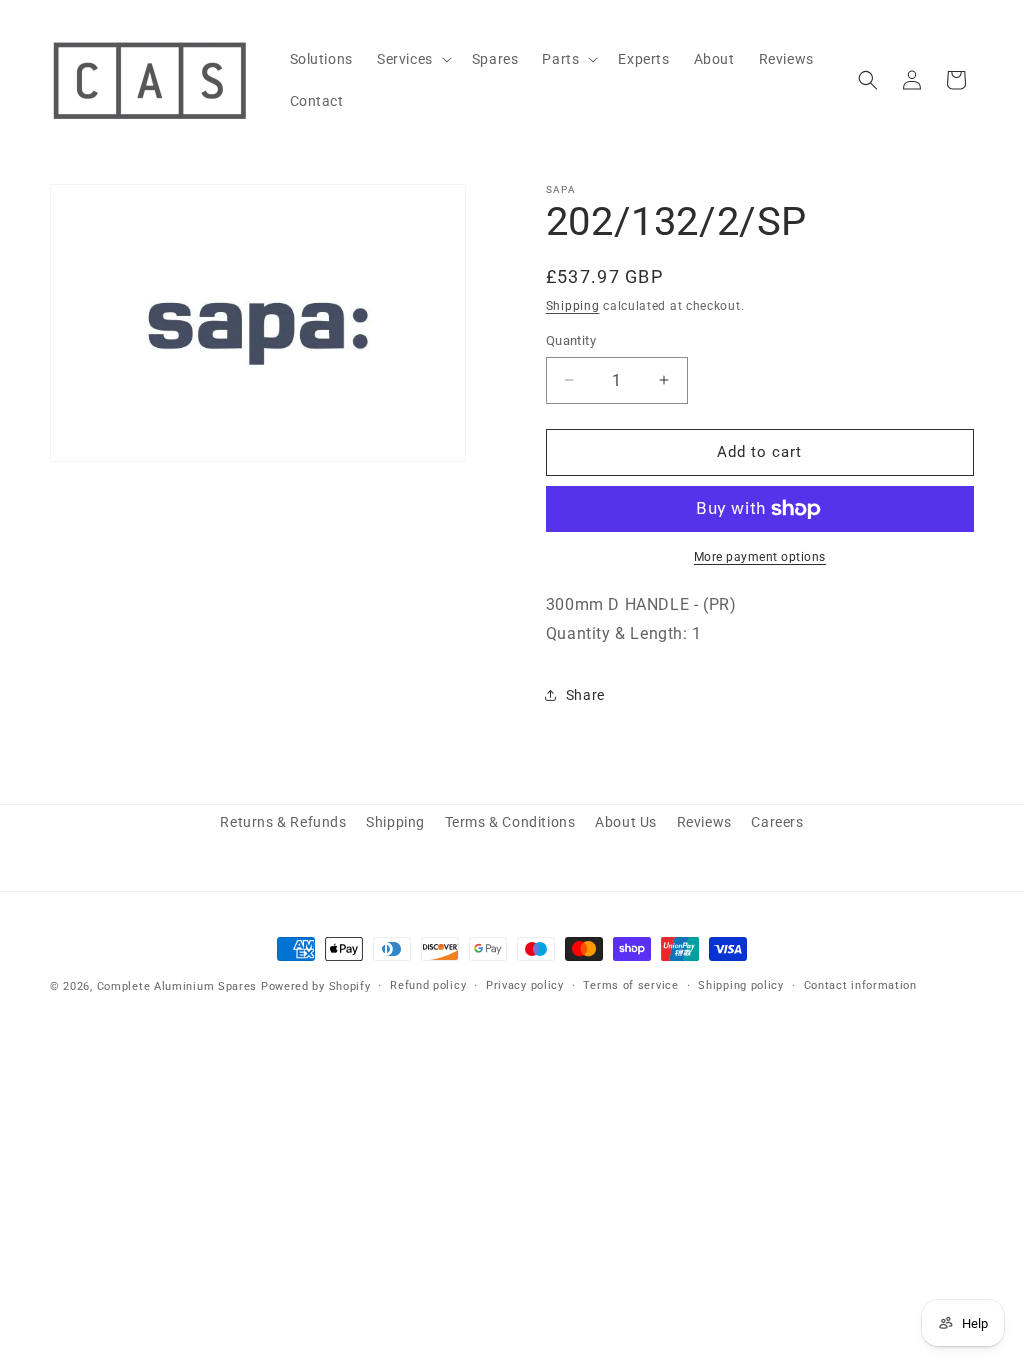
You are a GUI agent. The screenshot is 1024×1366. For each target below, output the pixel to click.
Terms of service (630, 985)
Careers (777, 822)
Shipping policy (741, 985)
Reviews (704, 822)
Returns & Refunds (283, 822)
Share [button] (585, 695)
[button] (412, 59)
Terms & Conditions (510, 822)
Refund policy (428, 985)
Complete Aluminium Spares (177, 986)
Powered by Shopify (316, 986)
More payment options (760, 557)
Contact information (860, 985)
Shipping (573, 306)
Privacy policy (525, 985)
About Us (626, 822)
